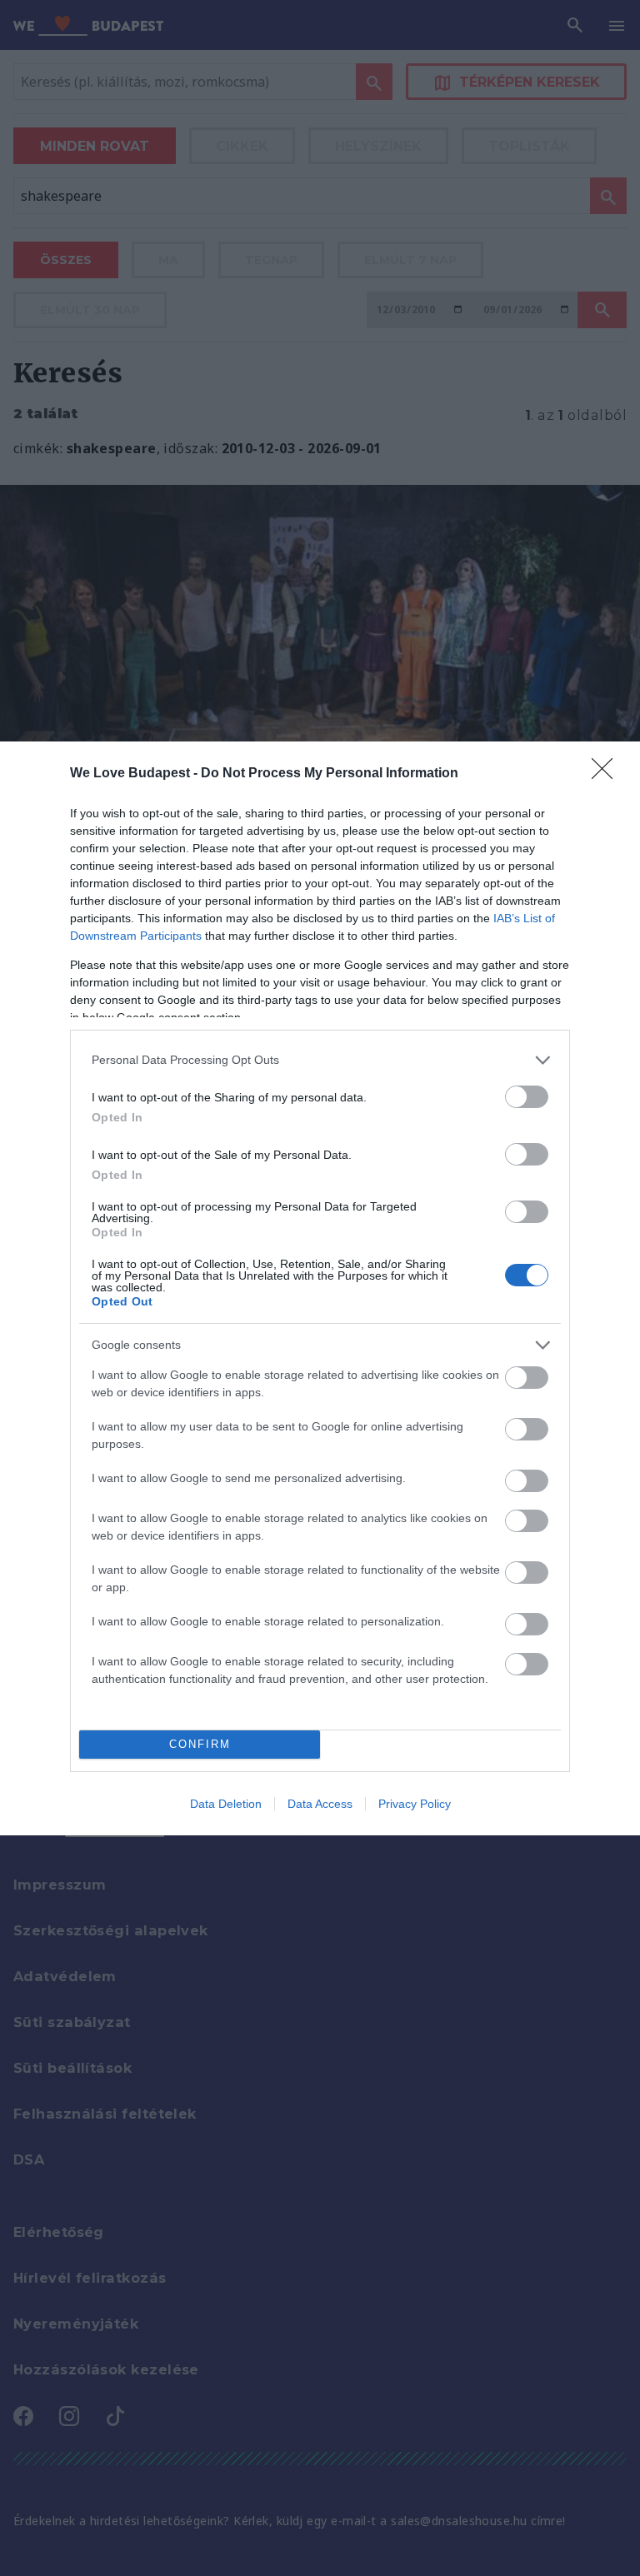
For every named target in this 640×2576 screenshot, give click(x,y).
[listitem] (320, 1060)
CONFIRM (200, 1744)
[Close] (607, 774)
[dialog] (320, 1288)
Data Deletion (226, 1804)
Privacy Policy (415, 1804)
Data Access (320, 1804)
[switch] (527, 1097)
